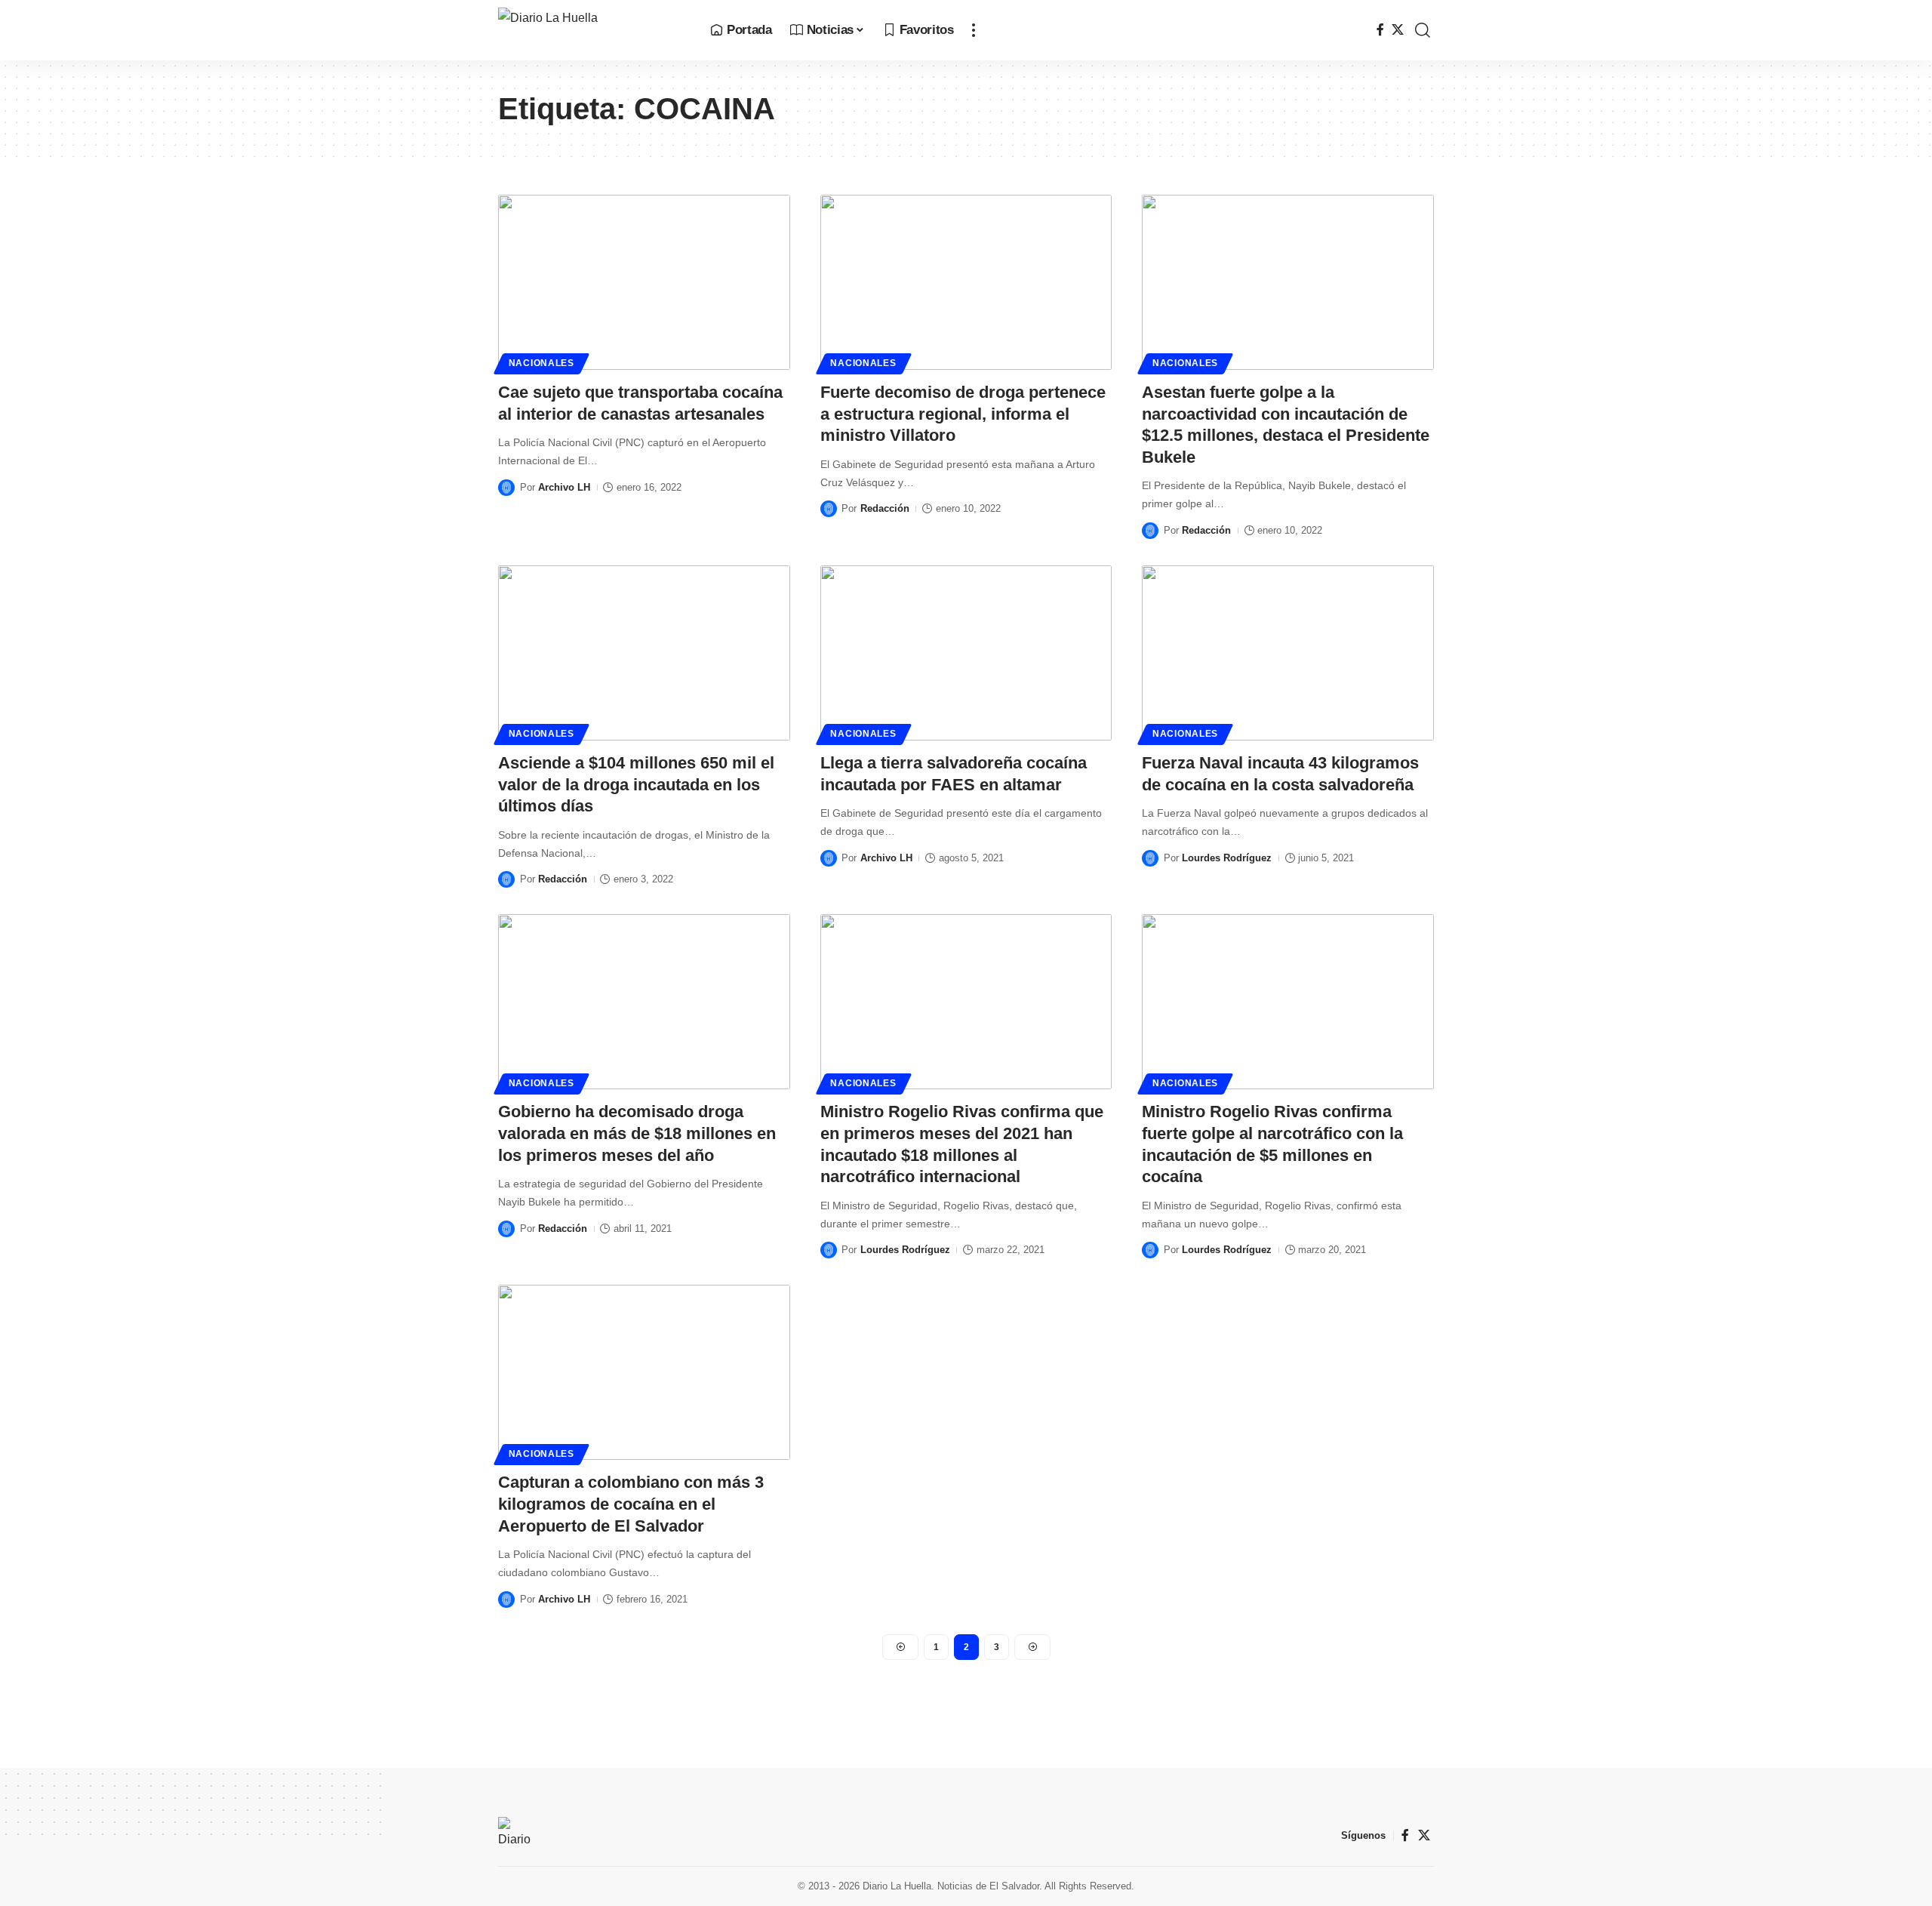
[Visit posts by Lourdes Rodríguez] (1150, 858)
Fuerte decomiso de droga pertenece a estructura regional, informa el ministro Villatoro (963, 414)
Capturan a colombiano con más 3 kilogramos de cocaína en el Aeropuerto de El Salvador (631, 1504)
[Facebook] (1380, 30)
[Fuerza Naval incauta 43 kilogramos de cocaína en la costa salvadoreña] (1288, 653)
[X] (1398, 30)
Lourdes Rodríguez (1227, 858)
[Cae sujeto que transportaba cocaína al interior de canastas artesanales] (644, 282)
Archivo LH (564, 487)
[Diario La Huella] (592, 30)
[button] (974, 30)
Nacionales (541, 363)
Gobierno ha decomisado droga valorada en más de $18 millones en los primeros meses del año (637, 1133)
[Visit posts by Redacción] (829, 509)
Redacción (885, 508)
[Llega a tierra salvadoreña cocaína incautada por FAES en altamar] (966, 653)
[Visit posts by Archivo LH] (506, 488)
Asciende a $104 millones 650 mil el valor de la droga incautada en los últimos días (636, 784)
